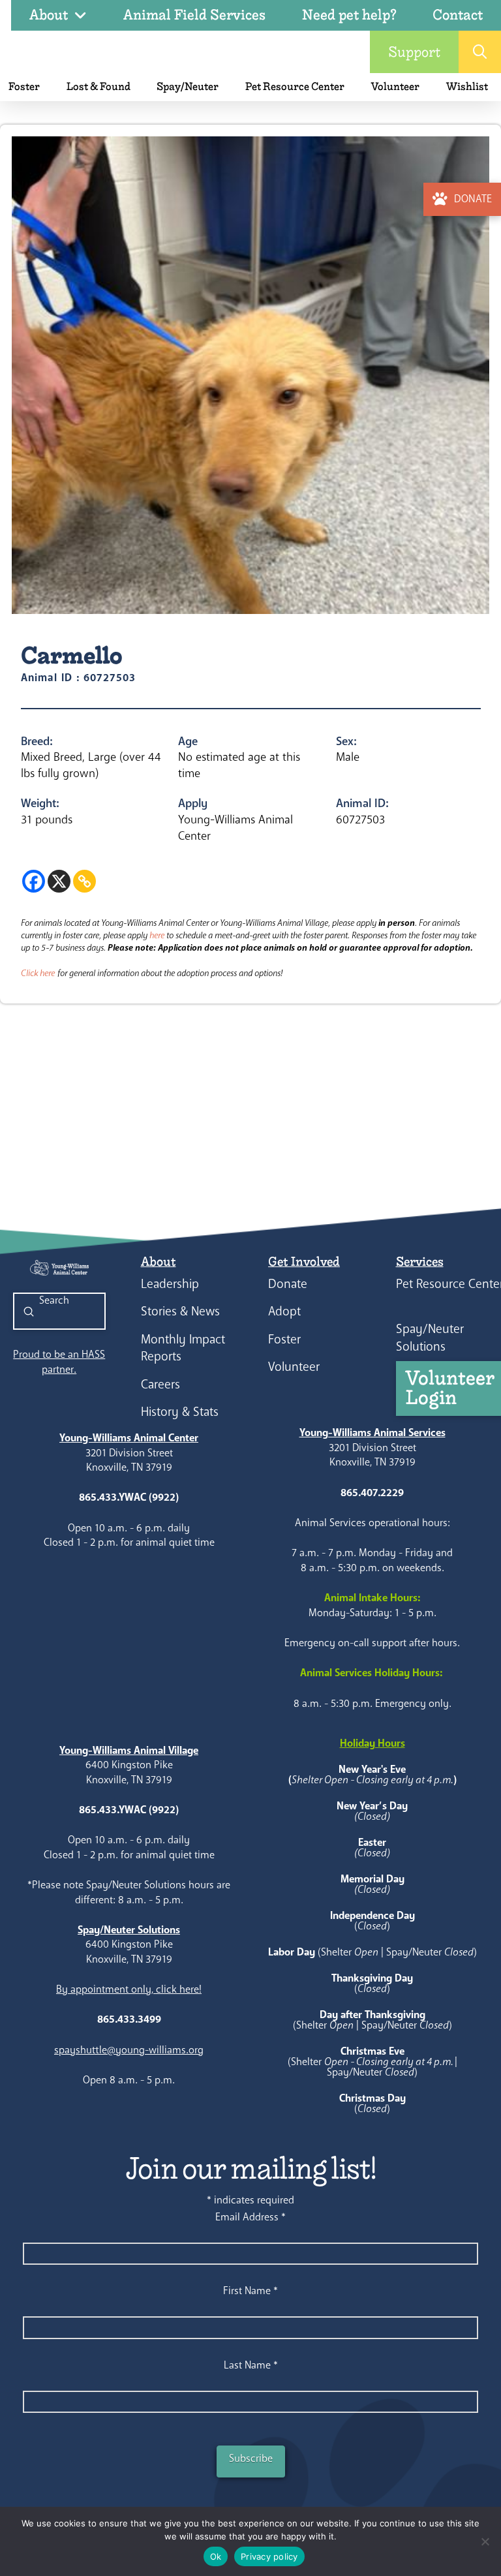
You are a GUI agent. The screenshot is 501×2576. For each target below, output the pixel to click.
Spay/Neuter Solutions (430, 1338)
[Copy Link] (84, 881)
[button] (480, 52)
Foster (284, 1339)
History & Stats (180, 1412)
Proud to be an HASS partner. (59, 1361)
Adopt (284, 1311)
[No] (485, 2541)
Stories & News (180, 1311)
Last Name (251, 2365)
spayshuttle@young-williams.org (129, 2050)
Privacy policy (269, 2556)
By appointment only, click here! (129, 1989)
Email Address (250, 2217)
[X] (59, 881)
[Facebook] (34, 881)
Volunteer (294, 1367)
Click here (38, 973)
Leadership (170, 1284)
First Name (250, 2291)
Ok (216, 2556)
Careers (160, 1384)
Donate (288, 1284)
